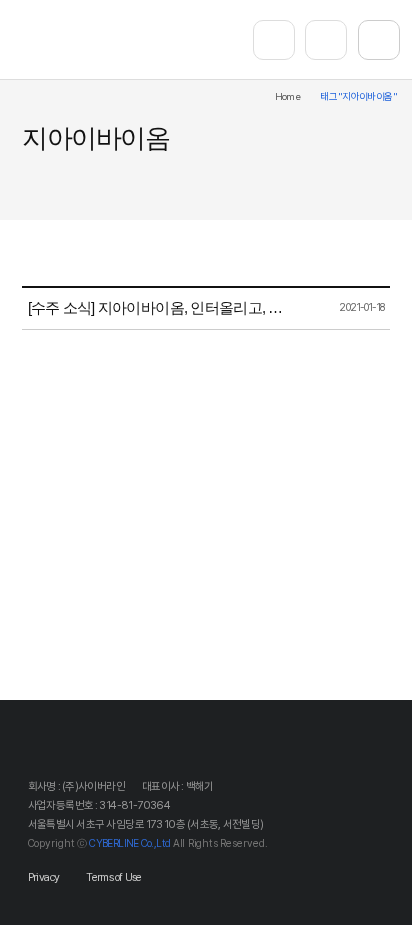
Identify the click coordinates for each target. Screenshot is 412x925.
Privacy (44, 877)
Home (288, 96)
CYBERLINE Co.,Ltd (129, 843)
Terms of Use (114, 877)
